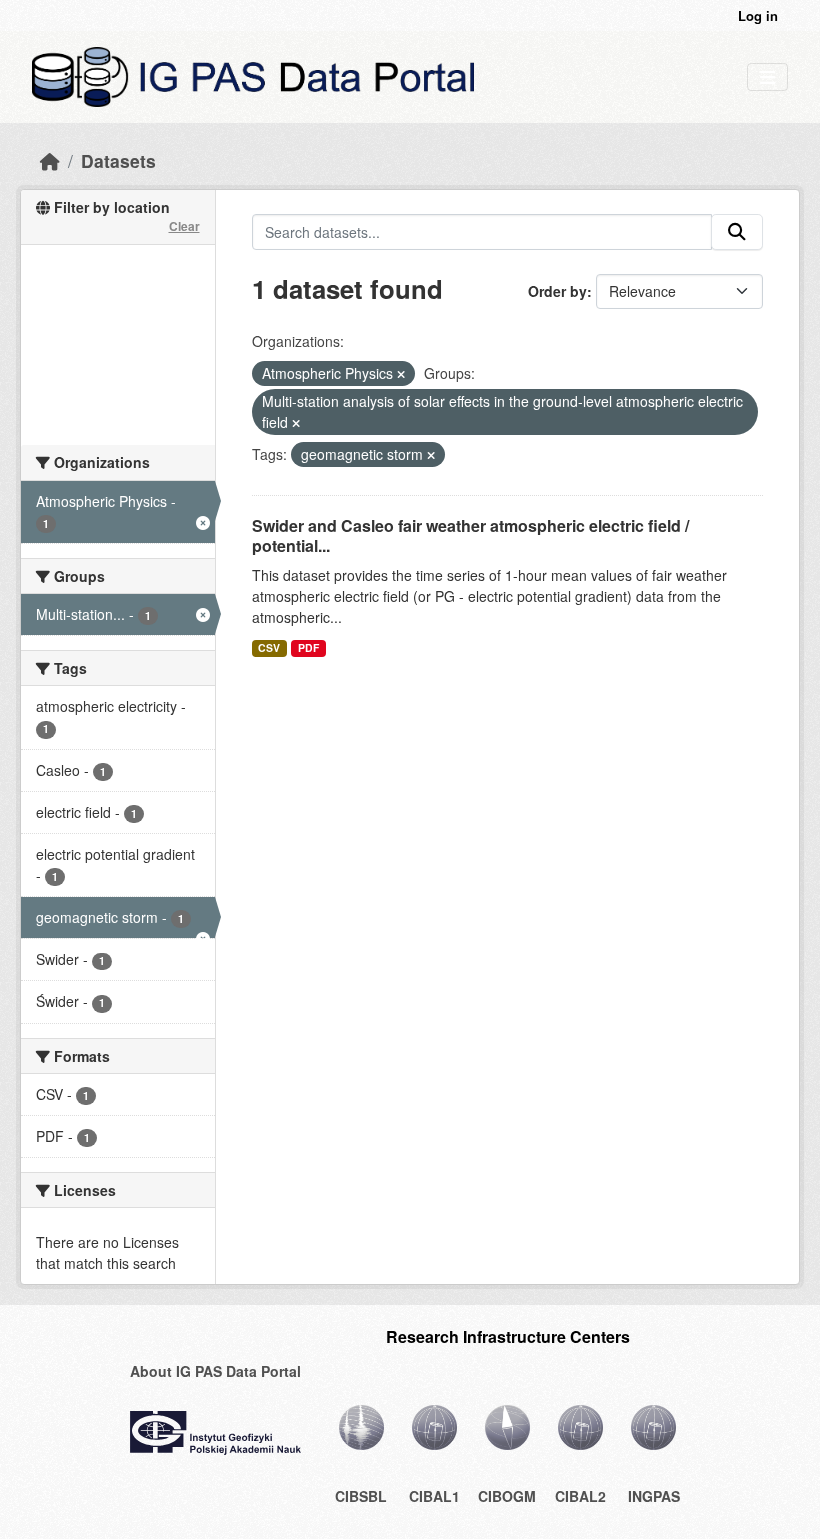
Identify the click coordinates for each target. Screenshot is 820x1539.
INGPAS (654, 1496)
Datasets (118, 160)
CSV (269, 647)
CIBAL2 (580, 1496)
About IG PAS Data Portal (215, 1371)
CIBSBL (361, 1496)
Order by (557, 291)
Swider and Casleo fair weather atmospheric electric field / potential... (470, 536)
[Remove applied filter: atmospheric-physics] (401, 374)
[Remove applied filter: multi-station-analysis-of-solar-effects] (296, 423)
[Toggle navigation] (767, 77)
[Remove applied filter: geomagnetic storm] (431, 455)
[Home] (50, 160)
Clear (184, 226)
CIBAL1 (434, 1496)
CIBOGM (507, 1496)
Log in (758, 15)
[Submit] (737, 232)
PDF (308, 647)
